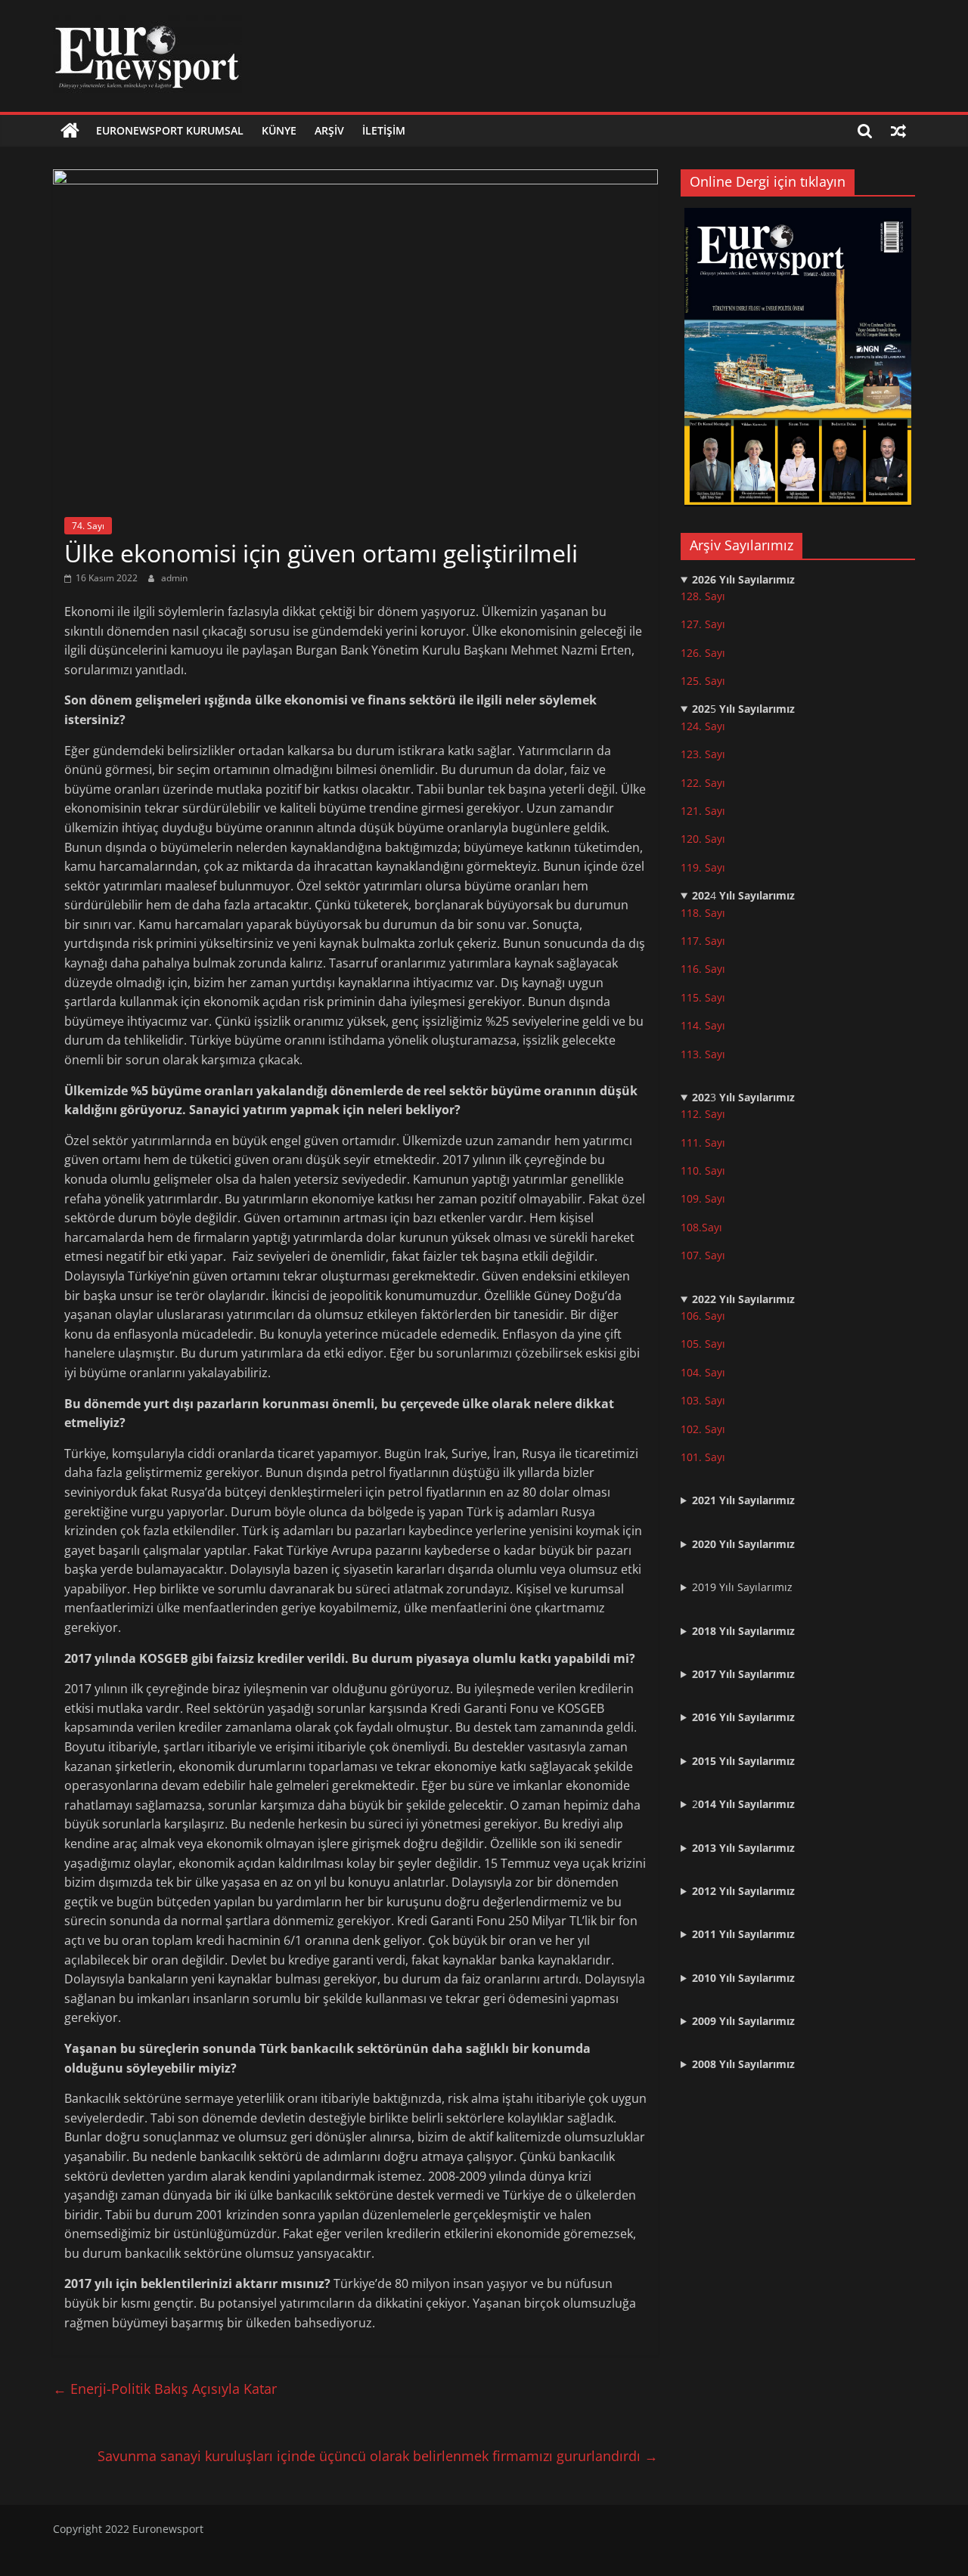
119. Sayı (703, 867)
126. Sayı (703, 653)
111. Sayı (703, 1142)
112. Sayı (703, 1114)
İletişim (384, 130)
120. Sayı (703, 839)
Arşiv (329, 130)
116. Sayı (703, 969)
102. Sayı (703, 1429)
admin (174, 578)
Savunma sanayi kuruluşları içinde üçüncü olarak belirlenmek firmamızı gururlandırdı (378, 2456)
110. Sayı (703, 1170)
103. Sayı (703, 1400)
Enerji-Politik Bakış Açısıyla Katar (165, 2389)
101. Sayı (703, 1457)
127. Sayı (703, 624)
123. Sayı (703, 754)
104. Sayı (703, 1372)
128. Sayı (703, 596)
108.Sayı (701, 1227)
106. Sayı (703, 1316)
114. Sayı (703, 1025)
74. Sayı (88, 526)
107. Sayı (703, 1255)
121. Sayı (703, 811)
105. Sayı (703, 1344)
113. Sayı (703, 1054)
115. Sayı (703, 997)
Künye (279, 130)
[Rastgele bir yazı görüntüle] (898, 131)
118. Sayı (703, 913)
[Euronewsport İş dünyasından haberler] (70, 131)
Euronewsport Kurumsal (170, 130)
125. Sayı (703, 681)
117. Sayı (703, 941)
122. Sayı (703, 783)
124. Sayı (703, 726)
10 (687, 1198)
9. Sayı (709, 1198)
